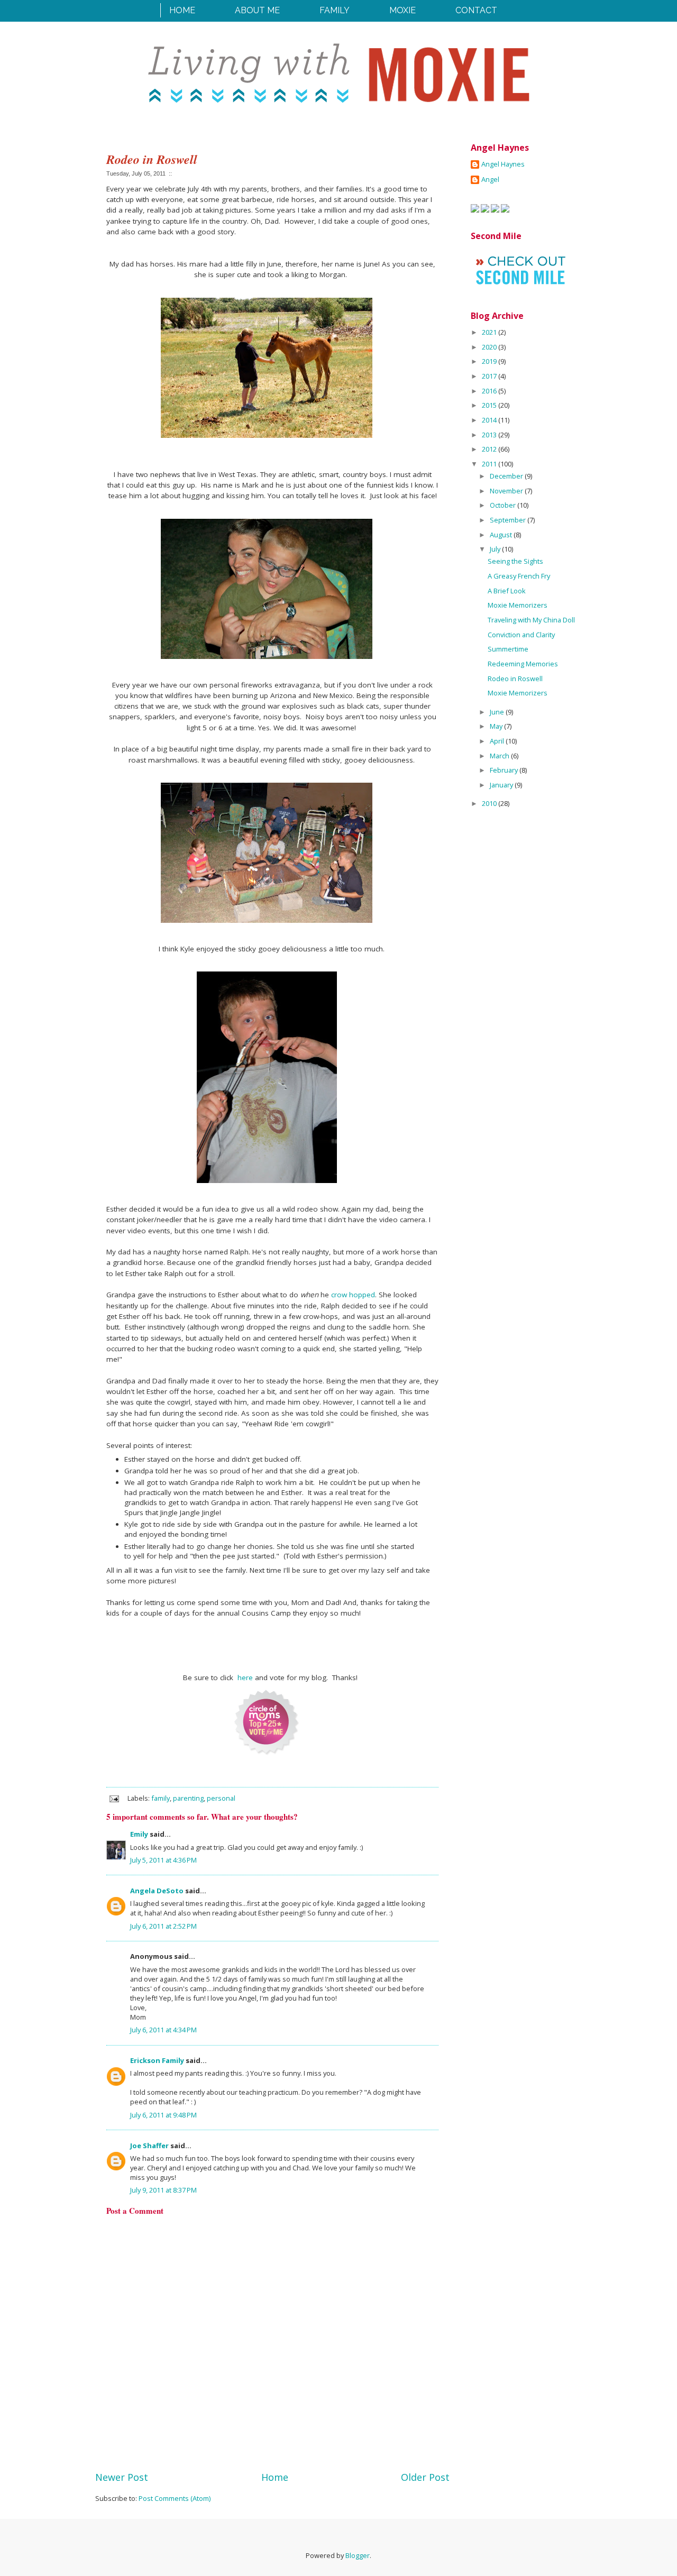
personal (221, 1798)
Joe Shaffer (149, 2146)
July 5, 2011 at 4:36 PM (163, 1860)
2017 (490, 376)
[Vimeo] (505, 210)
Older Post (425, 2477)
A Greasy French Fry (519, 576)
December (507, 476)
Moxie (402, 10)
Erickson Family (157, 2060)
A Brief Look (507, 591)
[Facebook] (475, 210)
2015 (490, 405)
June (498, 712)
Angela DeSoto (157, 1891)
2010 (490, 803)
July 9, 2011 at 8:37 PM (163, 2190)
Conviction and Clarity (521, 635)
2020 (490, 347)
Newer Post (122, 2477)
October (504, 505)
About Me (257, 10)
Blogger (358, 2555)
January (502, 785)
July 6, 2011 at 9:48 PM (163, 2115)
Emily (139, 1834)
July (496, 549)
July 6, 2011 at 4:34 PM (163, 2030)
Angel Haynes (503, 164)
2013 (490, 435)
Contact (476, 10)
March (500, 756)
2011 (490, 464)
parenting (188, 1798)
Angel (490, 180)
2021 (490, 332)
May (497, 726)
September (509, 520)
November (507, 491)
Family (335, 10)
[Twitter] (485, 210)
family (161, 1798)
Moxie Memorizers (518, 605)
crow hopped (353, 1295)
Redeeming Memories (523, 664)
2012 (490, 449)
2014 (490, 420)
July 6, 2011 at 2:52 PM (163, 1926)
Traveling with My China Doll (531, 620)
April (498, 741)
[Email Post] (113, 1798)
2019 (490, 361)
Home (182, 10)
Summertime (508, 649)
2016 (490, 391)
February (505, 770)
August (502, 535)
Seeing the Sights (515, 561)
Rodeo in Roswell (515, 679)
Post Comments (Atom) (175, 2498)
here (245, 1677)
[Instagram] (495, 210)
